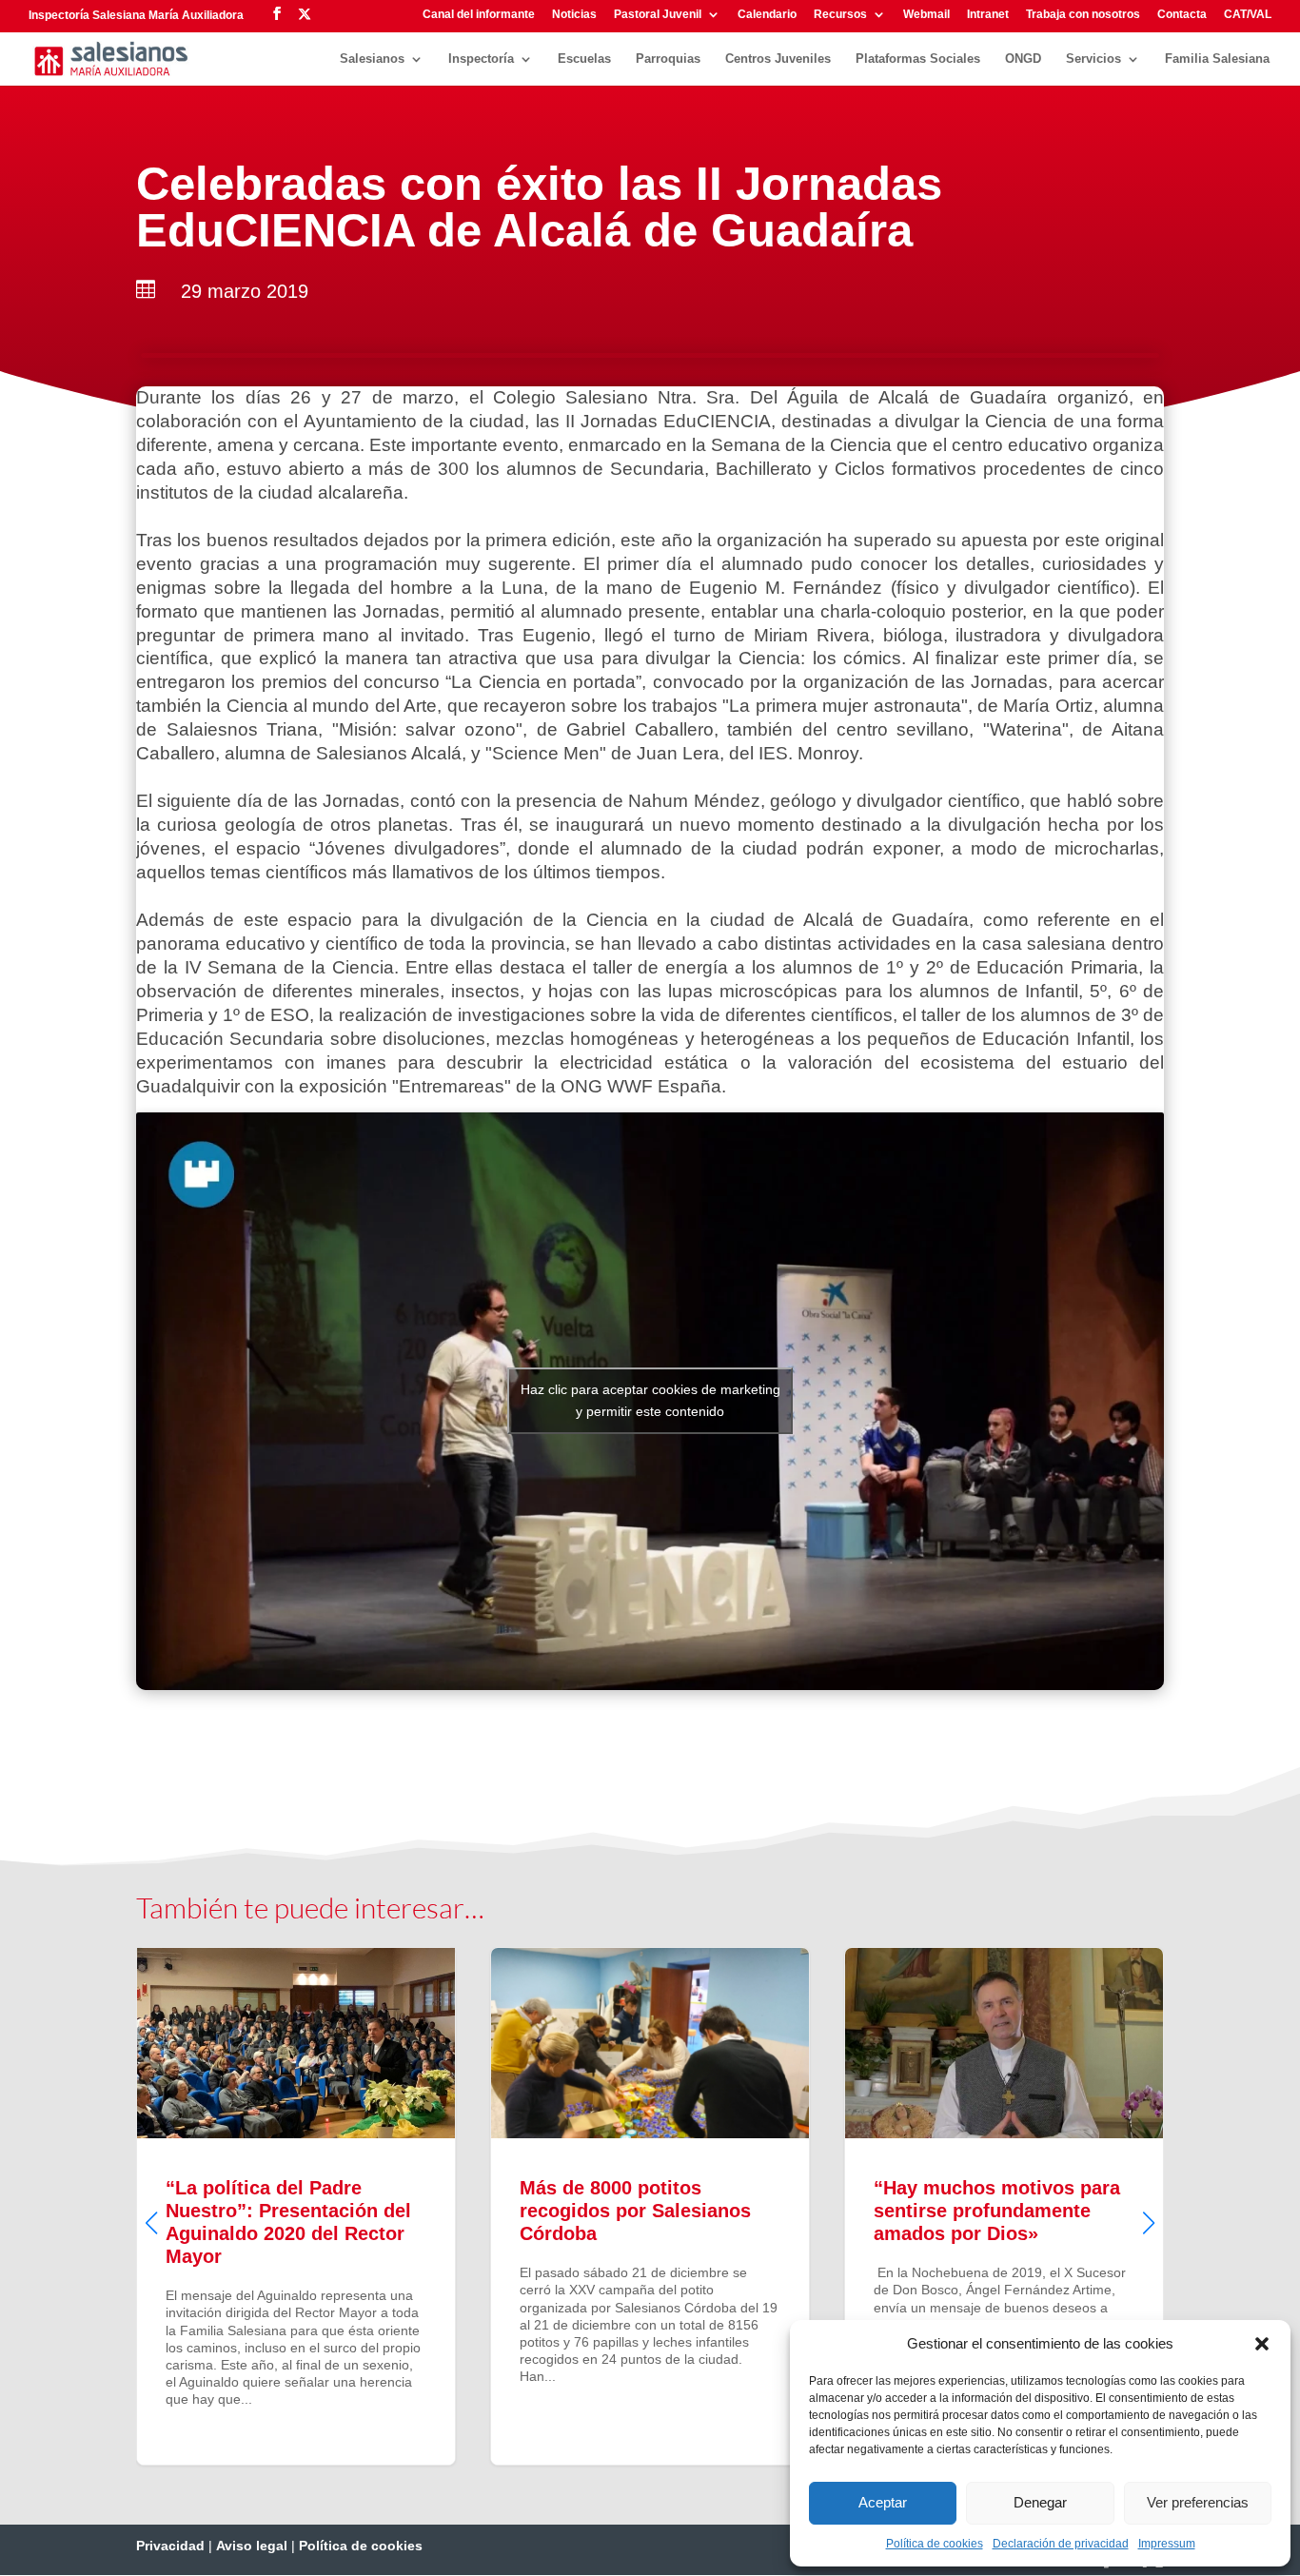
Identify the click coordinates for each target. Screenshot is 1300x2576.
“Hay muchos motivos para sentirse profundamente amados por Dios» (1004, 2206)
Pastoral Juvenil (658, 15)
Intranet (988, 15)
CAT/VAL (1248, 15)
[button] (1262, 2344)
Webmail (926, 15)
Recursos (840, 15)
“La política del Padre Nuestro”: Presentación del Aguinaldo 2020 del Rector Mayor (296, 2206)
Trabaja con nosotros (1083, 15)
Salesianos (372, 59)
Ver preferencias (1198, 2502)
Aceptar (883, 2502)
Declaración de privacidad (1061, 2544)
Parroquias (668, 59)
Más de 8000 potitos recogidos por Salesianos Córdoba (650, 2206)
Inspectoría (481, 59)
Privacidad (170, 2546)
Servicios (1093, 59)
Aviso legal (252, 2546)
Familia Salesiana (1217, 59)
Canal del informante (479, 15)
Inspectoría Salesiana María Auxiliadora (136, 15)
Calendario (767, 15)
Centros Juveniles (778, 59)
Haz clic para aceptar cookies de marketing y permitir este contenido (650, 1400)
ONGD (1023, 59)
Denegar (1040, 2502)
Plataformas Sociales (918, 59)
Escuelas (584, 59)
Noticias (574, 15)
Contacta (1182, 15)
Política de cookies (935, 2544)
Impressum (1167, 2544)
